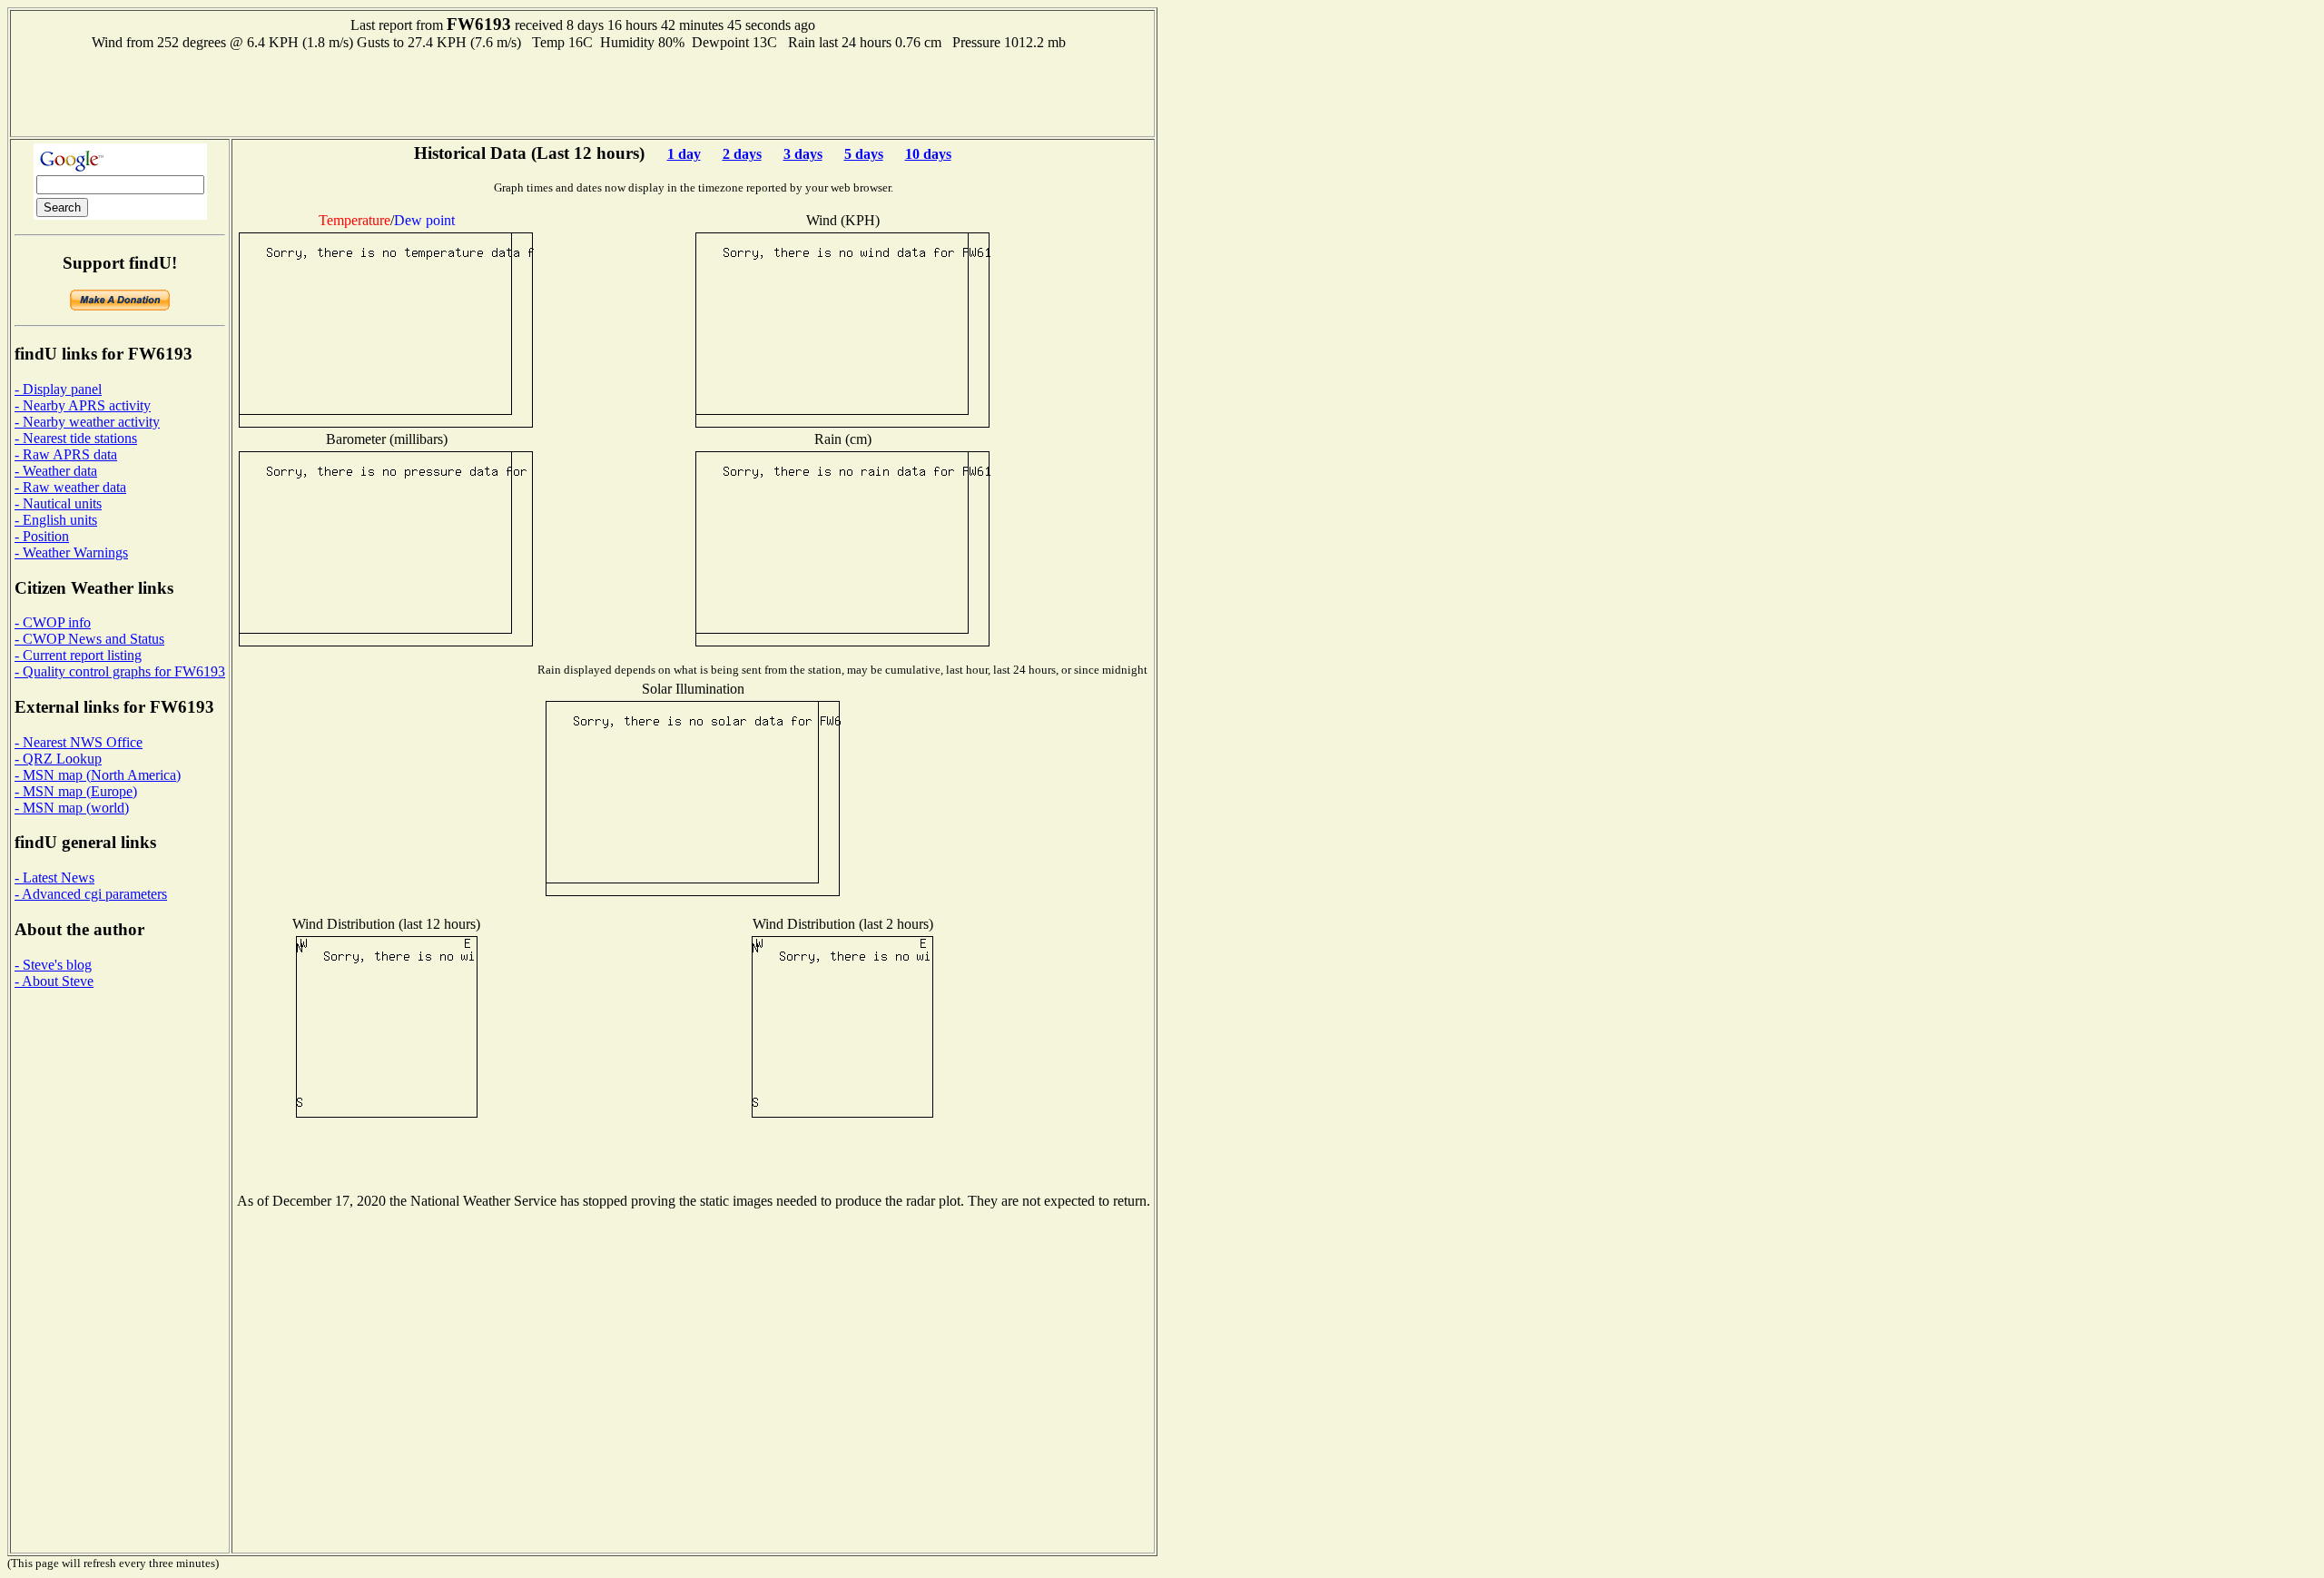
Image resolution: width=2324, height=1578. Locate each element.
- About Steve (54, 981)
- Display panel (58, 389)
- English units (56, 520)
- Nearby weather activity (87, 422)
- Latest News (54, 878)
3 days (803, 154)
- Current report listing (78, 655)
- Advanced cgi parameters (91, 894)
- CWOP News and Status (89, 639)
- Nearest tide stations (76, 438)
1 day (684, 154)
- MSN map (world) (72, 808)
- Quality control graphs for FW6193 (120, 671)
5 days (864, 154)
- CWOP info (53, 622)
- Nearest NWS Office (79, 742)
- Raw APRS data (66, 454)
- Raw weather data (70, 487)
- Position (42, 536)
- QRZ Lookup (58, 759)
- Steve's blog (53, 965)
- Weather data (56, 471)
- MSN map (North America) (98, 775)
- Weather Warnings (71, 552)
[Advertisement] (583, 92)
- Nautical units (58, 503)
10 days (928, 154)
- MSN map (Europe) (76, 791)
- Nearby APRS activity (83, 405)
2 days (742, 154)
